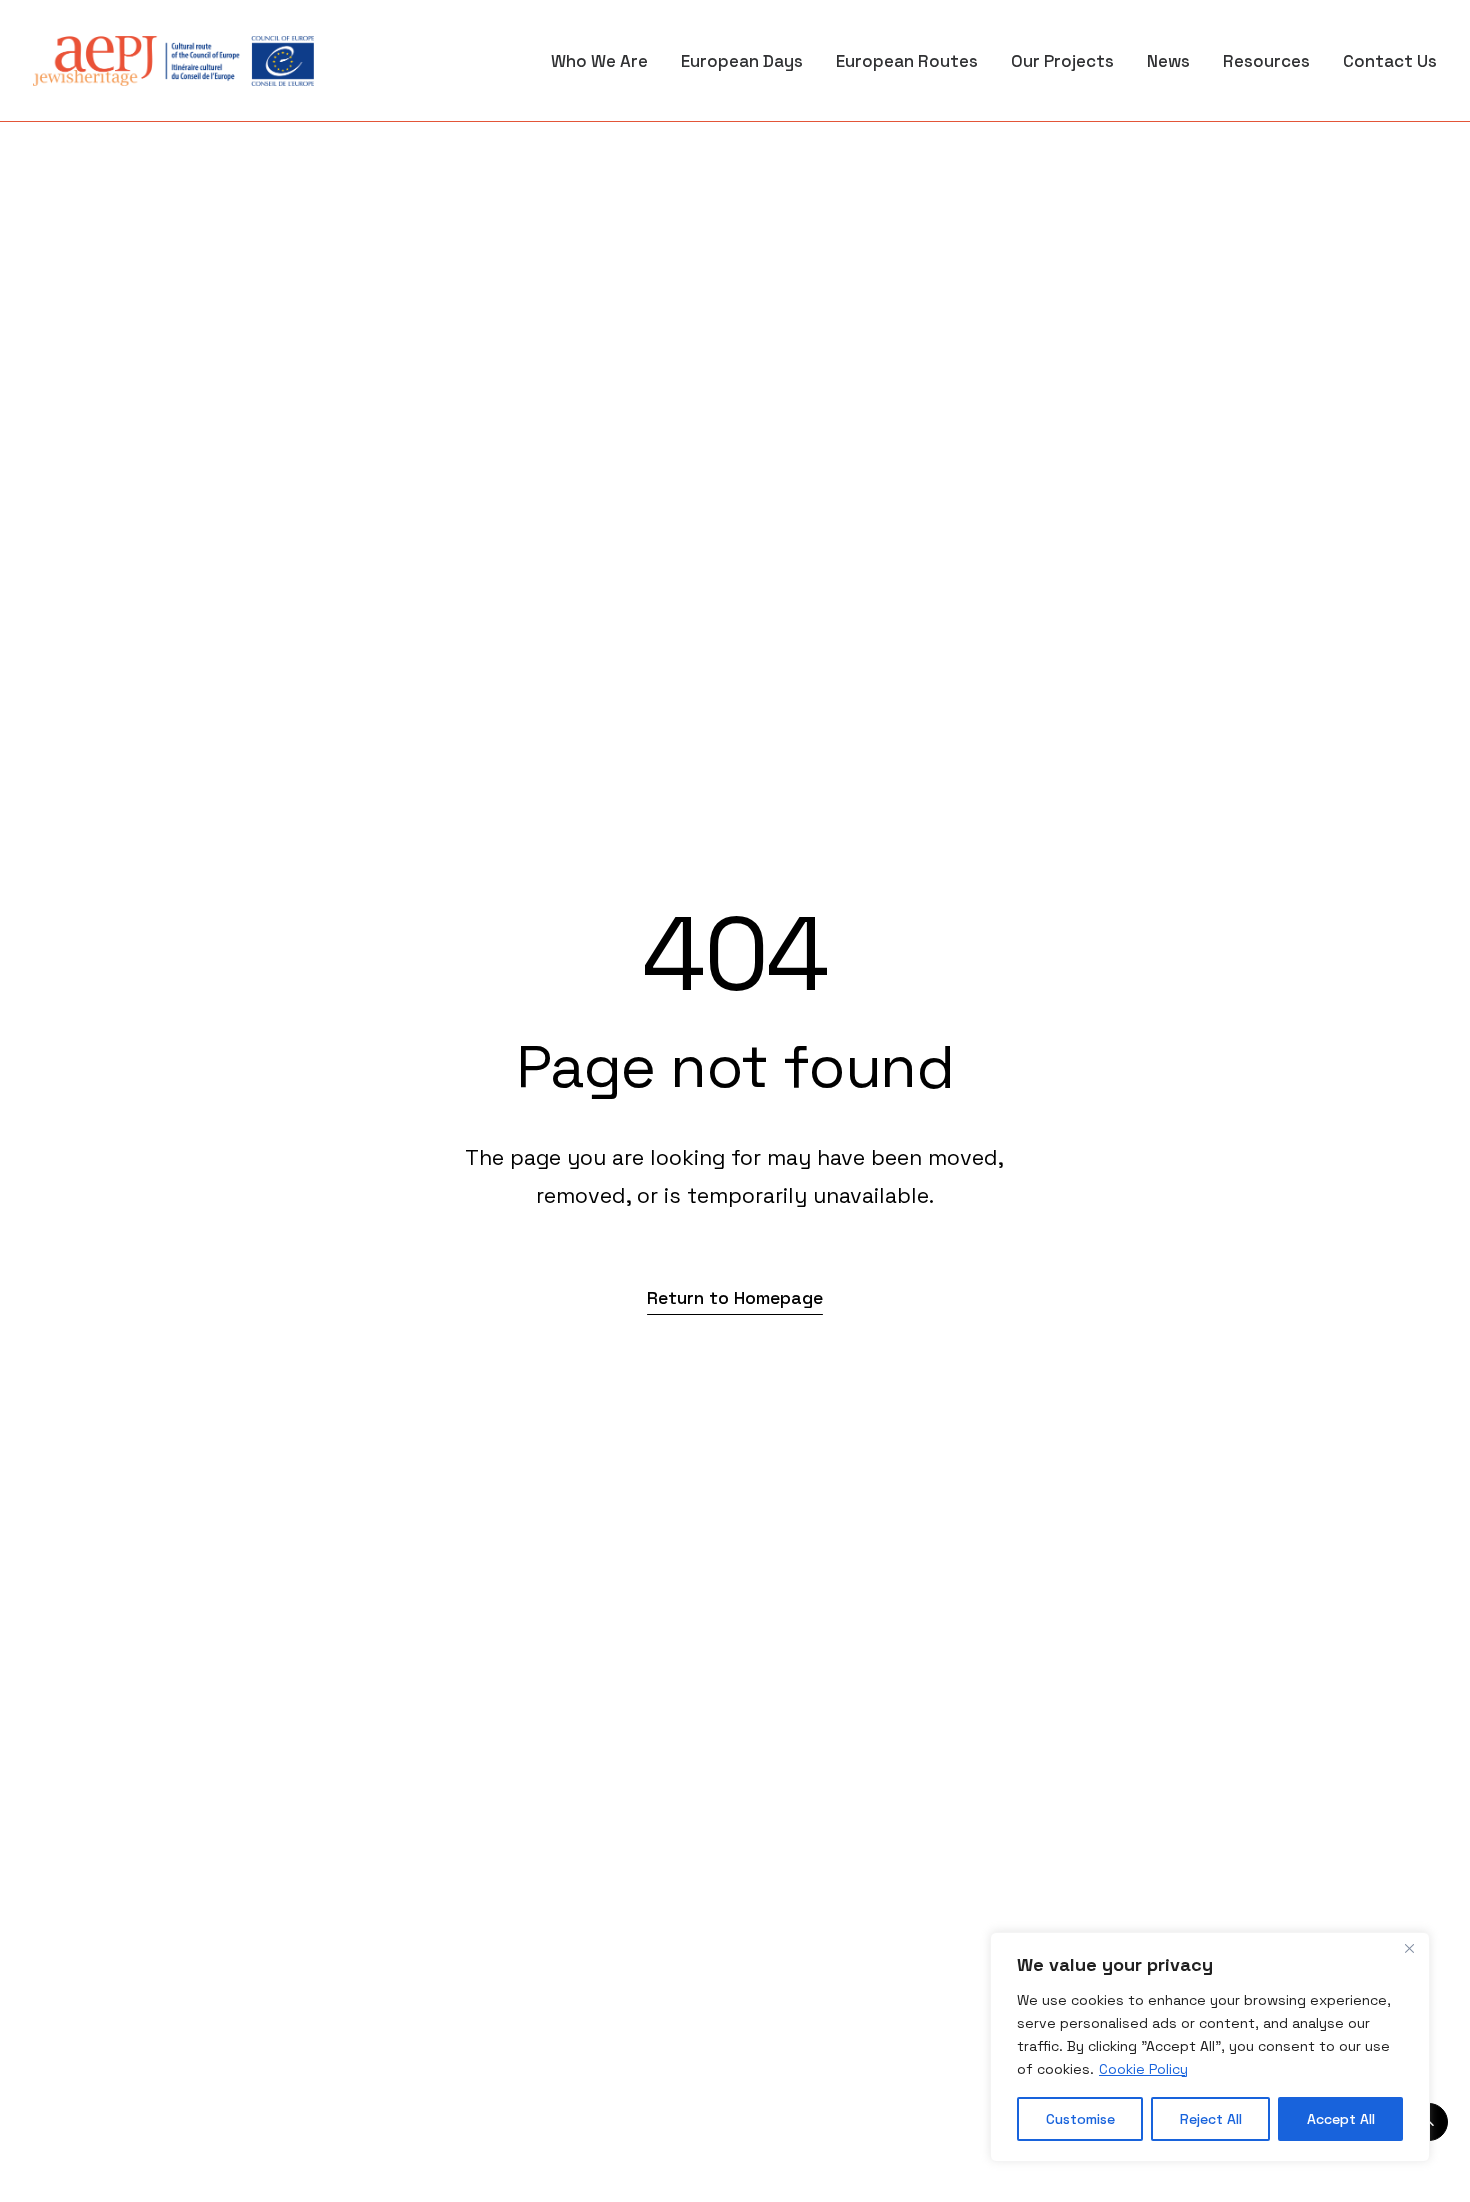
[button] (735, 1297)
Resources (1266, 61)
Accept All (1341, 2119)
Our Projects (1062, 61)
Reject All (1211, 2119)
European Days (742, 61)
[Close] (1409, 1949)
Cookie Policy (1143, 2069)
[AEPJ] (173, 61)
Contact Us (1390, 61)
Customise (1080, 2119)
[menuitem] (606, 61)
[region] (1210, 2047)
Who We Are (599, 61)
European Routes (907, 61)
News (1168, 61)
